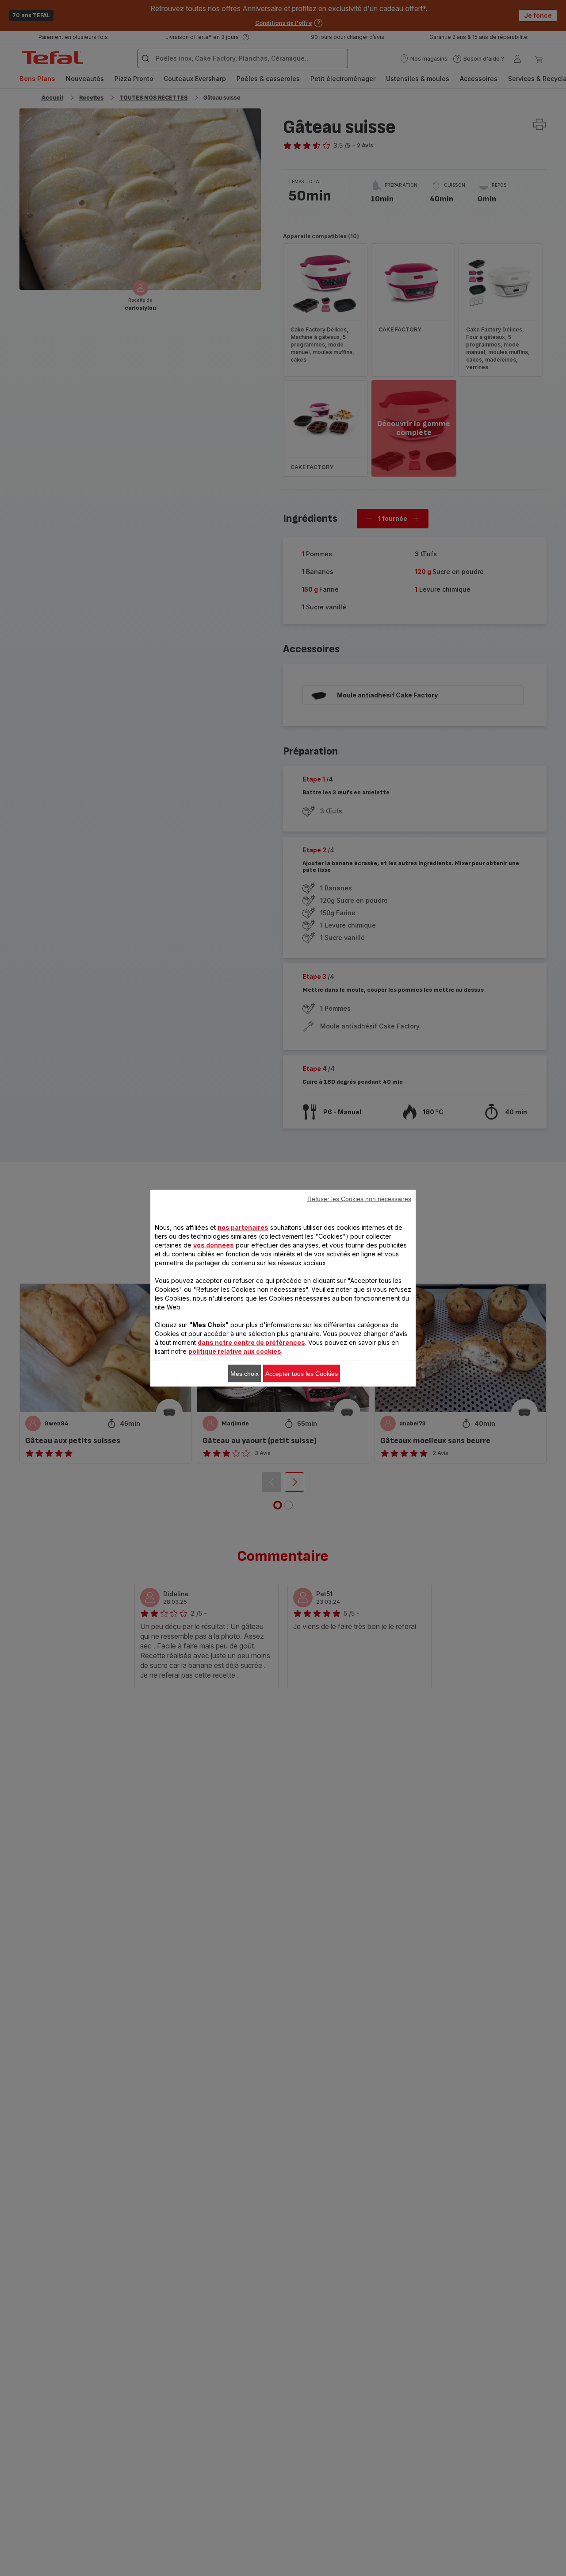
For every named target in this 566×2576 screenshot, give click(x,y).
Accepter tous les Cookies (302, 1373)
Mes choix (245, 1373)
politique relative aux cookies (235, 1351)
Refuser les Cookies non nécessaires (359, 1198)
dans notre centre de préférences (251, 1342)
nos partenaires (243, 1227)
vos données (214, 1245)
